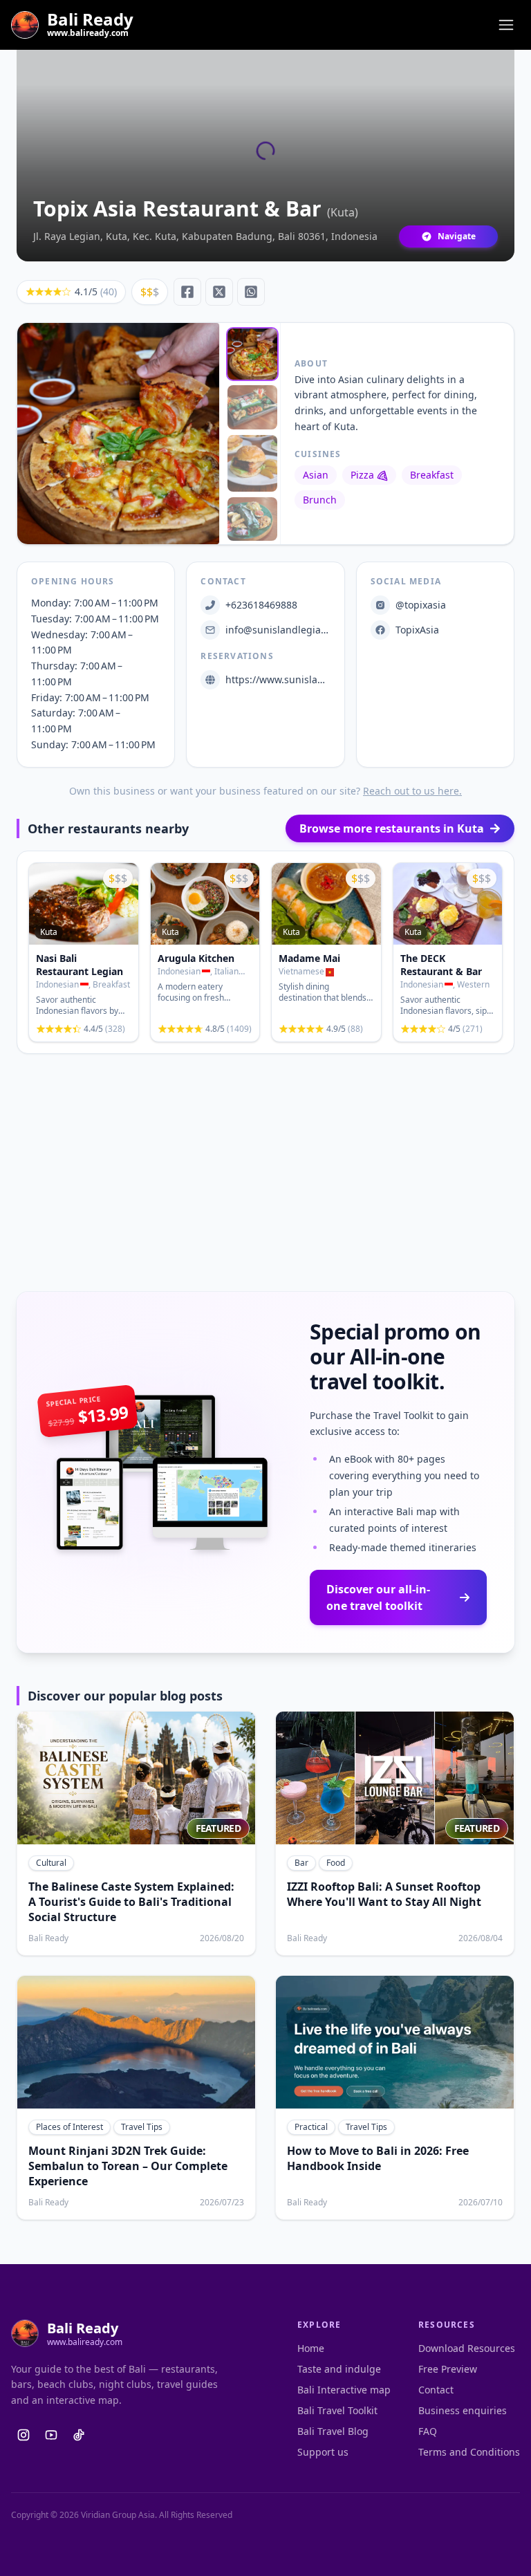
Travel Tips (142, 2127)
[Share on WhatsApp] (251, 292)
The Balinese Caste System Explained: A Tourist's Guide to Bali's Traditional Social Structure (131, 1902)
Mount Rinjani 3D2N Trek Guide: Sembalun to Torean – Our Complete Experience (128, 2166)
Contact (436, 2390)
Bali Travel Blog (333, 2431)
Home (311, 2348)
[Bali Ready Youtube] (51, 2435)
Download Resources (467, 2348)
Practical (311, 2127)
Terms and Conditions (469, 2452)
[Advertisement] (268, 1173)
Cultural (51, 1863)
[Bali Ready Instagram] (24, 2435)
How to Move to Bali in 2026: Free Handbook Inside (378, 2158)
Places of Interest (69, 2127)
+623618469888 (261, 605)
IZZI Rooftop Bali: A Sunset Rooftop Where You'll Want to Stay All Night (384, 1894)
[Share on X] (219, 292)
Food (336, 1863)
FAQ (428, 2431)
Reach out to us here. (412, 791)
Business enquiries (463, 2410)
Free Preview (448, 2369)
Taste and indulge (339, 2369)
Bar (301, 1863)
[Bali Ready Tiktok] (79, 2435)
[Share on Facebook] (187, 292)
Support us (323, 2452)
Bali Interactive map (344, 2390)
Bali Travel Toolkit (337, 2410)
